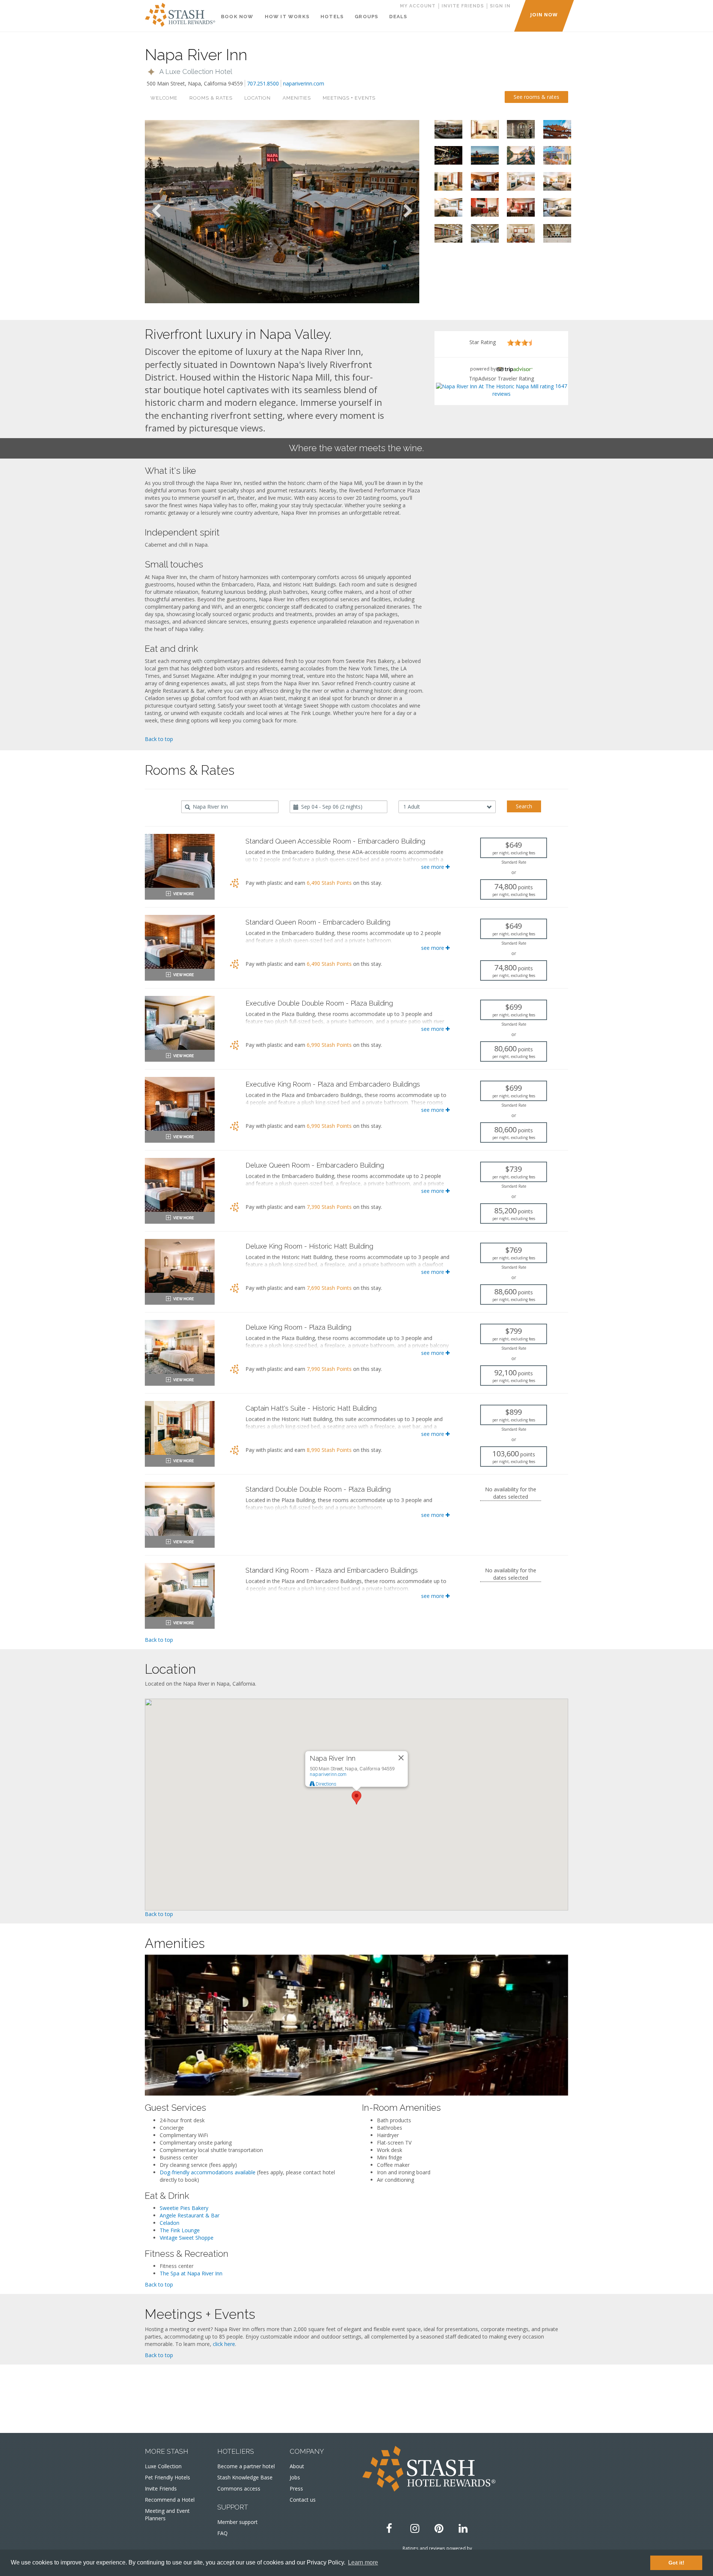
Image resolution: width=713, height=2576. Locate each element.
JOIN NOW (544, 14)
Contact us (303, 2500)
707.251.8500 (263, 83)
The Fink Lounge (180, 2230)
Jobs (295, 2477)
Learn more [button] (363, 2562)
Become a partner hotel (246, 2466)
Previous (156, 211)
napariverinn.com (304, 83)
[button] (189, 72)
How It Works (287, 17)
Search (524, 806)
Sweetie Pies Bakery (184, 2208)
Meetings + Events (349, 98)
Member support (237, 2522)
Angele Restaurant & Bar (190, 2215)
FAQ (222, 2533)
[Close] (401, 1758)
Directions (325, 1784)
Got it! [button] (676, 2563)
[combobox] (230, 807)
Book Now (237, 17)
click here (224, 2344)
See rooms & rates (536, 97)
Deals (398, 17)
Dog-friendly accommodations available (208, 2172)
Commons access (239, 2488)
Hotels (332, 17)
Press (296, 2488)
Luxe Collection (163, 2466)
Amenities (297, 98)
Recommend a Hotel (170, 2500)
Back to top (159, 739)
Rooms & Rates (211, 98)
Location (258, 98)
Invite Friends (161, 2488)
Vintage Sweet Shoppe (187, 2238)
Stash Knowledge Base (245, 2477)
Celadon (170, 2223)
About (297, 2466)
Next (408, 211)
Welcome (164, 98)
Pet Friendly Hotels (167, 2477)
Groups (366, 17)
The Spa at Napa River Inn (191, 2273)
